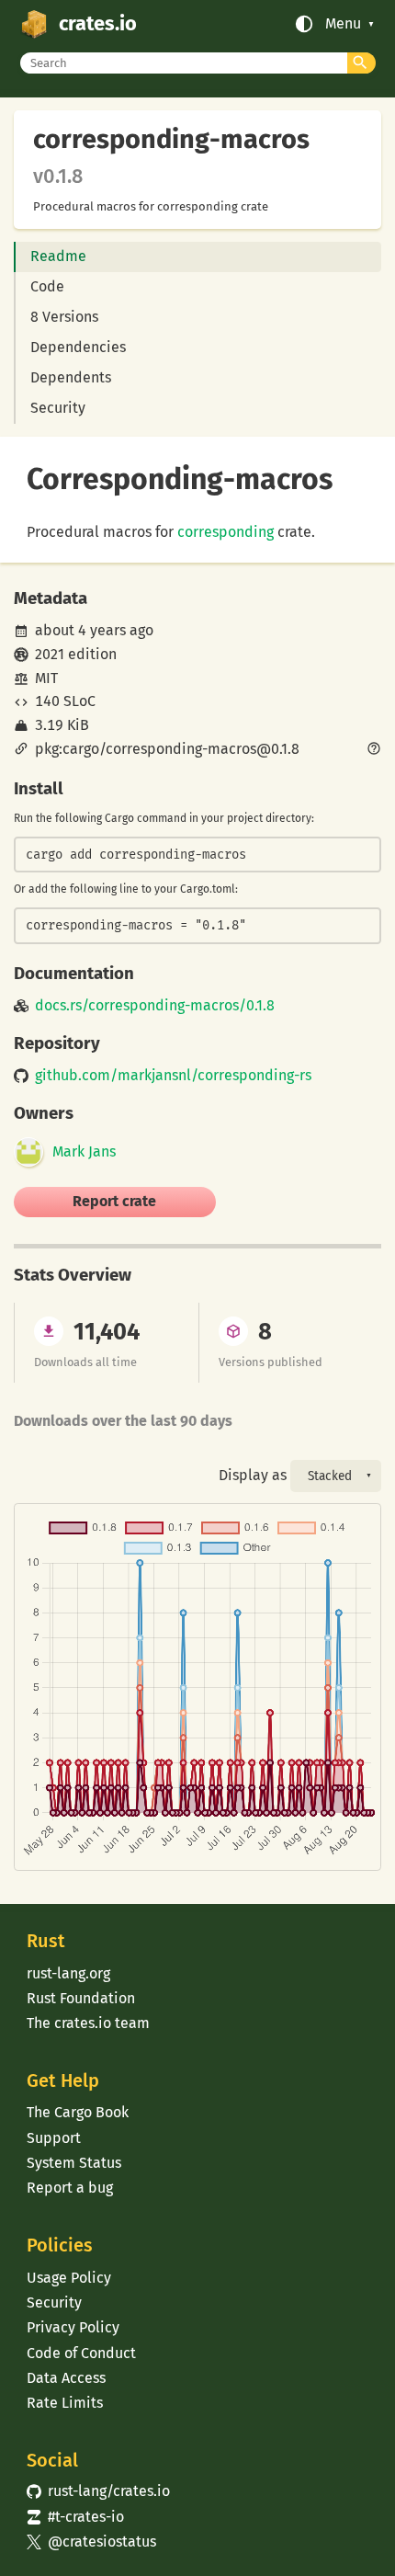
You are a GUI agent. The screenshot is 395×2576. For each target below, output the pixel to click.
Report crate (114, 1201)
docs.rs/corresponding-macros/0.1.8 (155, 1006)
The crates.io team (88, 2023)
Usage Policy (69, 2278)
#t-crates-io (75, 2517)
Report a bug (70, 2188)
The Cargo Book (78, 2112)
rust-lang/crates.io (98, 2491)
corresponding (226, 532)
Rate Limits (65, 2403)
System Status (74, 2163)
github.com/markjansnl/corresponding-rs (173, 1076)
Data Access (66, 2378)
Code (47, 286)
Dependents (71, 377)
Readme (58, 256)
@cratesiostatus (91, 2542)
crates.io (98, 24)
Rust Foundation (81, 1998)
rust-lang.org (68, 1973)
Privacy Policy (73, 2327)
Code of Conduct (81, 2353)
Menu (343, 24)
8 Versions (64, 317)
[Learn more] (374, 750)
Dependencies (78, 347)
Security (58, 408)
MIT (46, 678)
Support (54, 2138)
